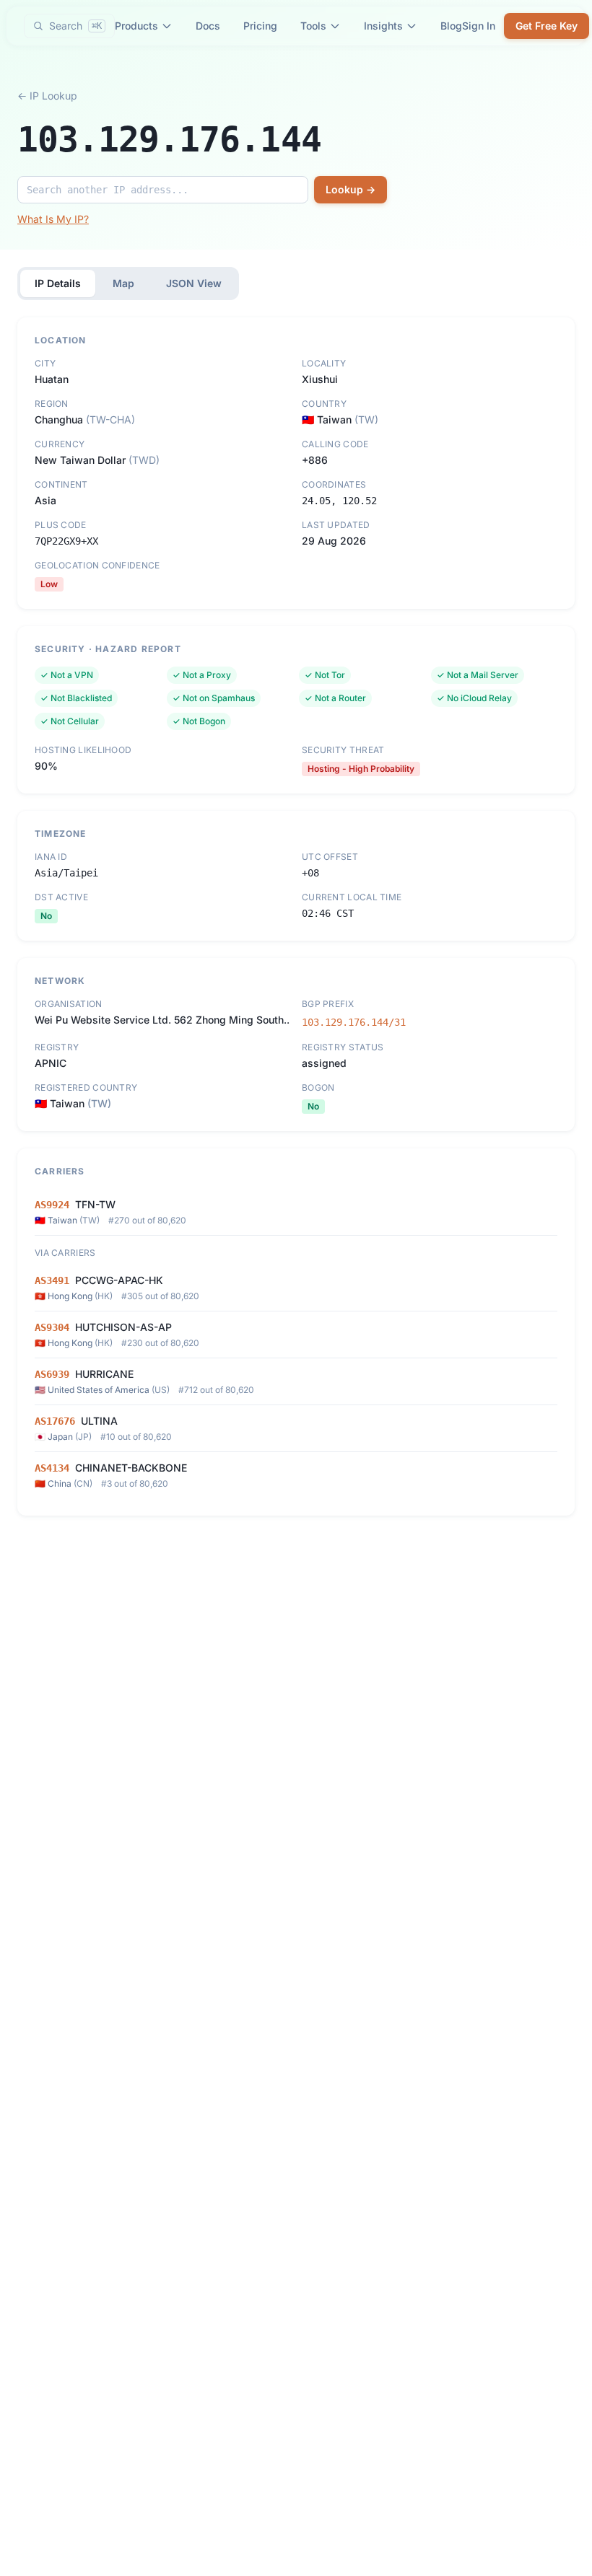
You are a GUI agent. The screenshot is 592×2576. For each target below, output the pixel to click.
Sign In (479, 26)
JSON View (194, 283)
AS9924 (52, 1205)
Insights (383, 26)
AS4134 (52, 1468)
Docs (208, 26)
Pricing (260, 26)
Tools (313, 26)
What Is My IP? (53, 219)
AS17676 (55, 1421)
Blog (451, 26)
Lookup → (351, 189)
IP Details (58, 283)
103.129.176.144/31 (354, 1022)
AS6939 (52, 1374)
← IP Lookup (47, 96)
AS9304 (52, 1327)
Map (123, 283)
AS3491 (52, 1280)
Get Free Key (547, 26)
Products (136, 26)
